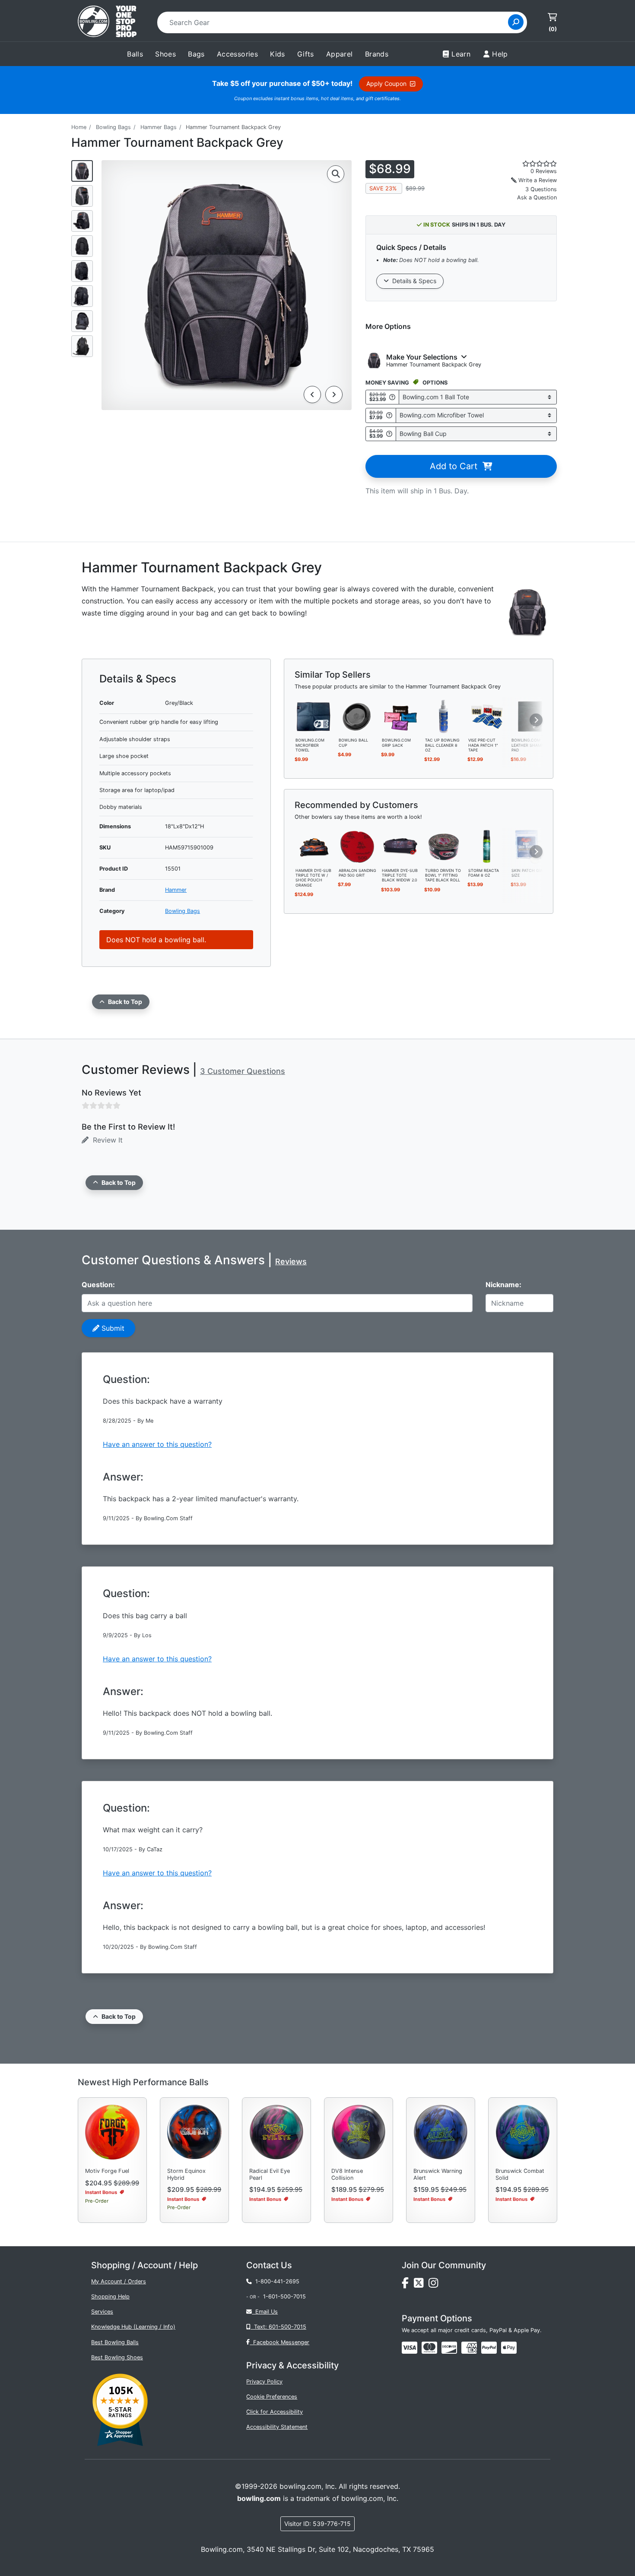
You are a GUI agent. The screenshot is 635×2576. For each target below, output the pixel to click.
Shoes (165, 54)
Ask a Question (537, 197)
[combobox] (335, 22)
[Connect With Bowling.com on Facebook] (408, 2285)
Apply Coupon (388, 84)
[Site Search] (516, 22)
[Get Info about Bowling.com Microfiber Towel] (389, 415)
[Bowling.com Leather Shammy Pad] (530, 716)
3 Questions (541, 189)
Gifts (306, 54)
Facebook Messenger (279, 2342)
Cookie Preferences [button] (272, 2397)
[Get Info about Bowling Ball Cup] (389, 434)
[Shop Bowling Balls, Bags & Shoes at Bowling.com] (107, 22)
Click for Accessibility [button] (275, 2412)
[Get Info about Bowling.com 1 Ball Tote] (392, 397)
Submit (112, 1328)
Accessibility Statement (277, 2427)
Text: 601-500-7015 (278, 2327)
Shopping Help (110, 2297)
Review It (106, 1140)
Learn (461, 54)
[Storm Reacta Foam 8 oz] (487, 846)
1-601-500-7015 (284, 2297)
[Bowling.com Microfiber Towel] (314, 716)
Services (102, 2312)
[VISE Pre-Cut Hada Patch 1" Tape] (487, 716)
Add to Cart (456, 466)
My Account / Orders (119, 2281)
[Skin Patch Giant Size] (530, 846)
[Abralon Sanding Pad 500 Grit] (357, 846)
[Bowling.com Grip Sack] (400, 716)
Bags (196, 54)
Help (500, 54)
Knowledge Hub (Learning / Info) (133, 2327)
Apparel (340, 54)
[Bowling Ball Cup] (357, 716)
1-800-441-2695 (276, 2281)
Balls (135, 54)
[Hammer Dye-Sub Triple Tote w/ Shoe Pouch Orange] (314, 846)
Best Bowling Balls (115, 2342)
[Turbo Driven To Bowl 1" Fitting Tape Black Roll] (444, 846)
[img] (489, 2348)
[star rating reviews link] (529, 164)
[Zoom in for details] (336, 174)
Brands (377, 54)
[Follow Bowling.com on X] (421, 2285)
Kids (278, 54)
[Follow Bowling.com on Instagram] (435, 2285)
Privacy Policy (264, 2382)
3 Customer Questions (243, 1071)
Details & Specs (413, 281)
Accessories (237, 54)
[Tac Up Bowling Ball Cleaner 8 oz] (444, 716)
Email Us (265, 2312)
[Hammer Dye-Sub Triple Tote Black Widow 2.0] (400, 846)
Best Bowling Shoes (117, 2357)
